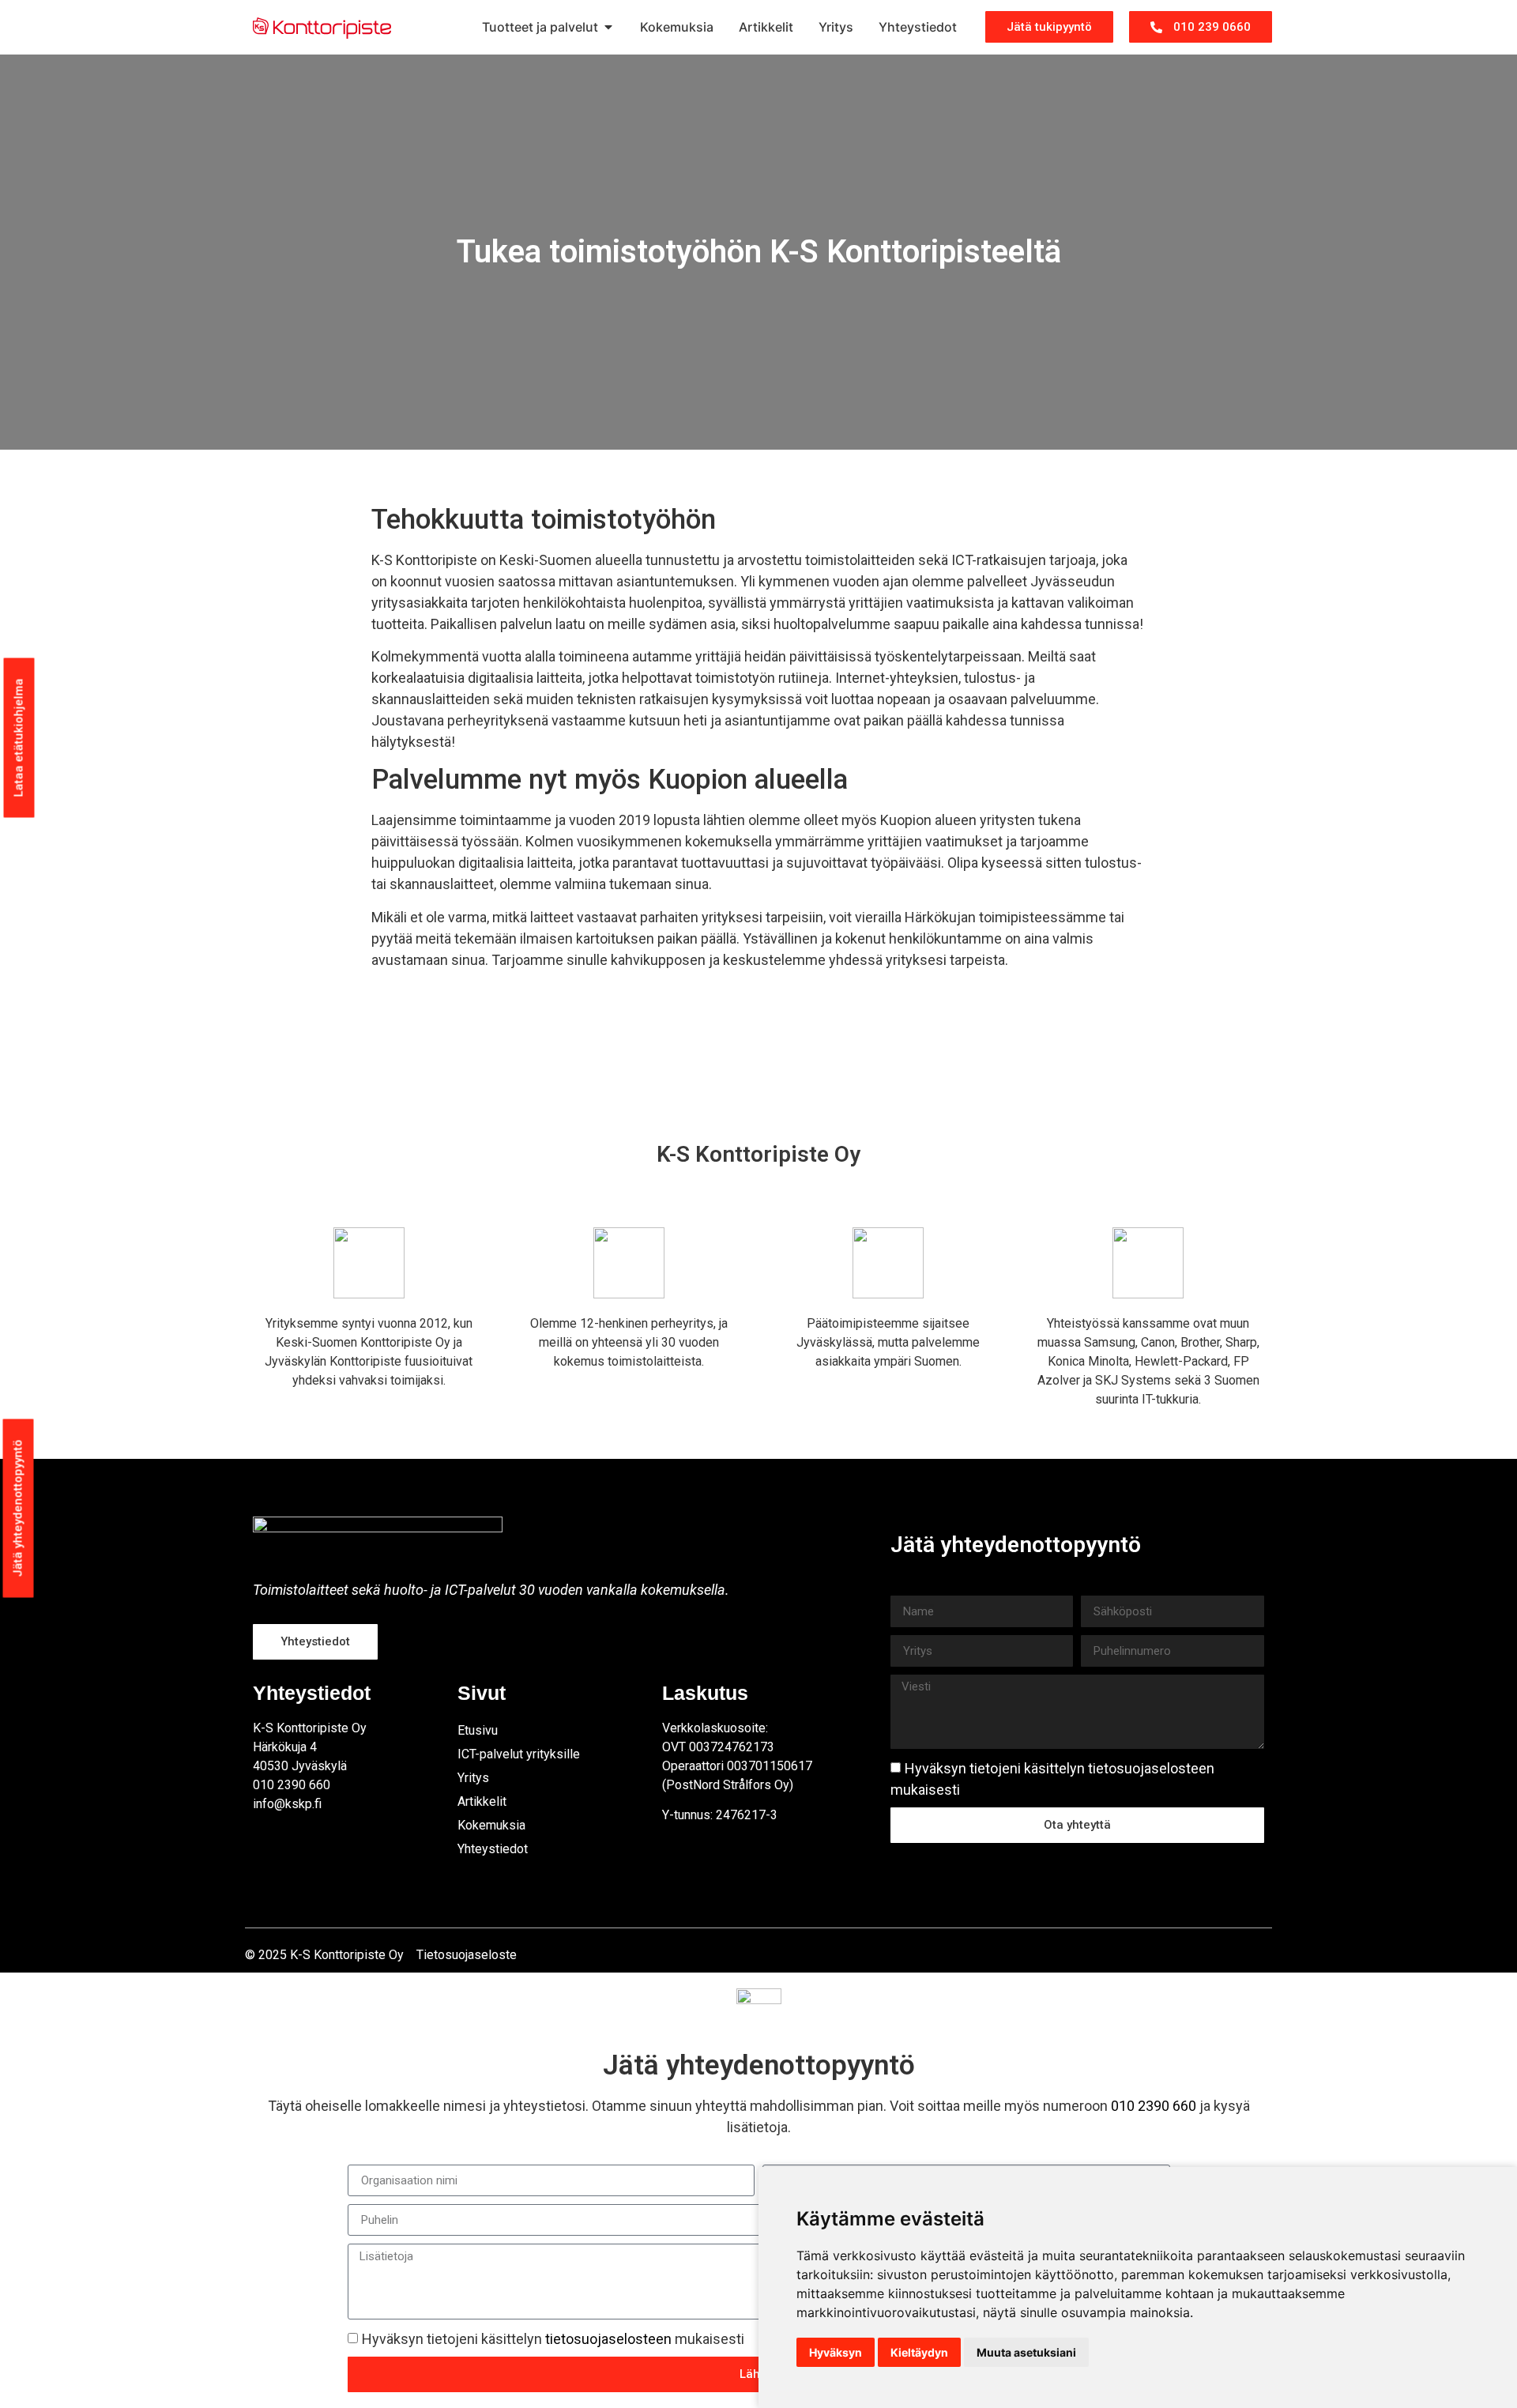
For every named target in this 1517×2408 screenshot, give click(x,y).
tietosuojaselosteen (1151, 1768)
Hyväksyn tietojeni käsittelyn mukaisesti (553, 2340)
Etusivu (478, 1730)
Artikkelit (482, 1801)
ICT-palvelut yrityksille (519, 1754)
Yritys (473, 1778)
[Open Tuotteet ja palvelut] (608, 27)
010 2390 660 (1154, 2106)
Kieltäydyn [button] (919, 2352)
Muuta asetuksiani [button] (1026, 2352)
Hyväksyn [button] (836, 2352)
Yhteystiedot (493, 1849)
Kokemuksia (491, 1825)
